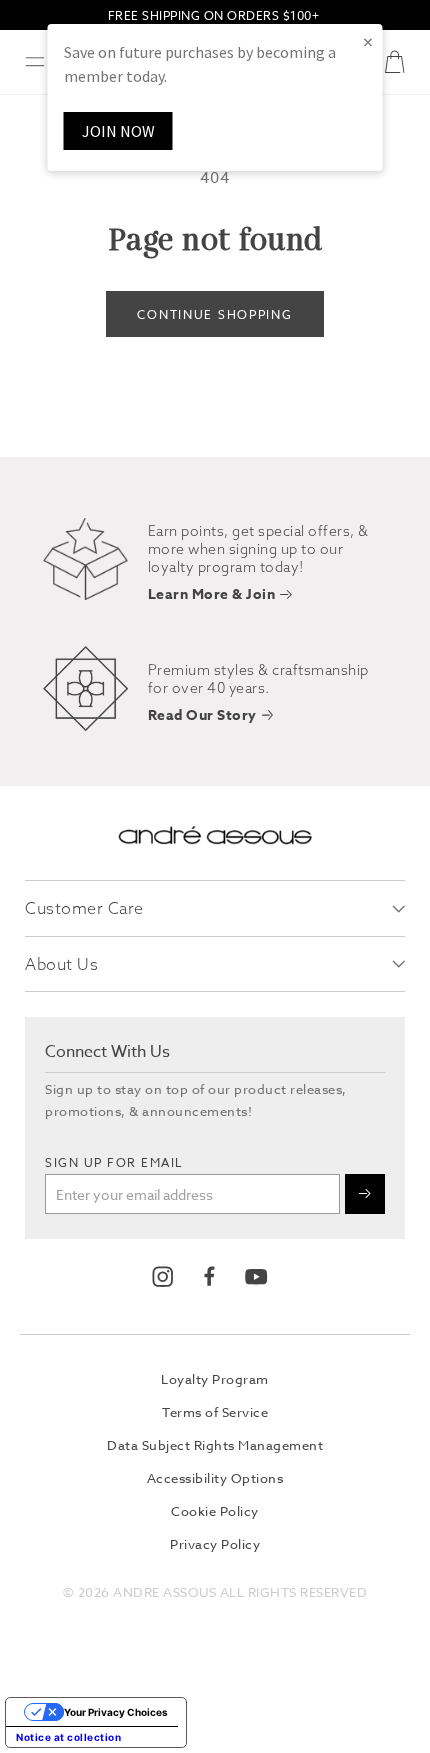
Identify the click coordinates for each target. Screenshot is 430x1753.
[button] (35, 62)
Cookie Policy (215, 1511)
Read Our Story (202, 716)
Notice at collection (68, 1737)
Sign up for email (114, 1162)
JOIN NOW (118, 131)
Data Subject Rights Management (215, 1445)
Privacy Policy (215, 1544)
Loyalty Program (215, 1379)
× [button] (368, 41)
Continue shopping (214, 314)
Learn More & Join (212, 595)
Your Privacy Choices (116, 1712)
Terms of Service (215, 1412)
